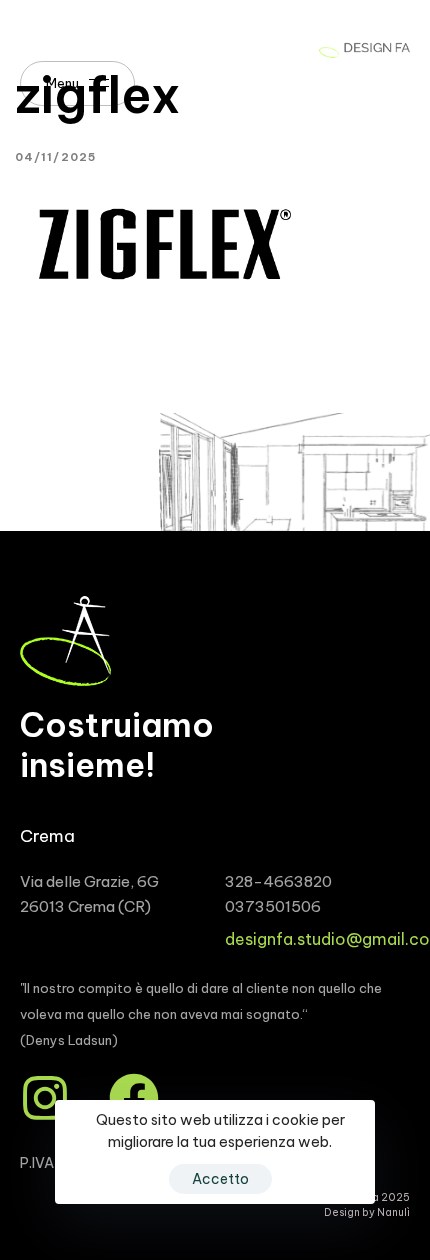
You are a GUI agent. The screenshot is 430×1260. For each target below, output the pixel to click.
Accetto (220, 1179)
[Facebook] (134, 1098)
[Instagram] (45, 1098)
